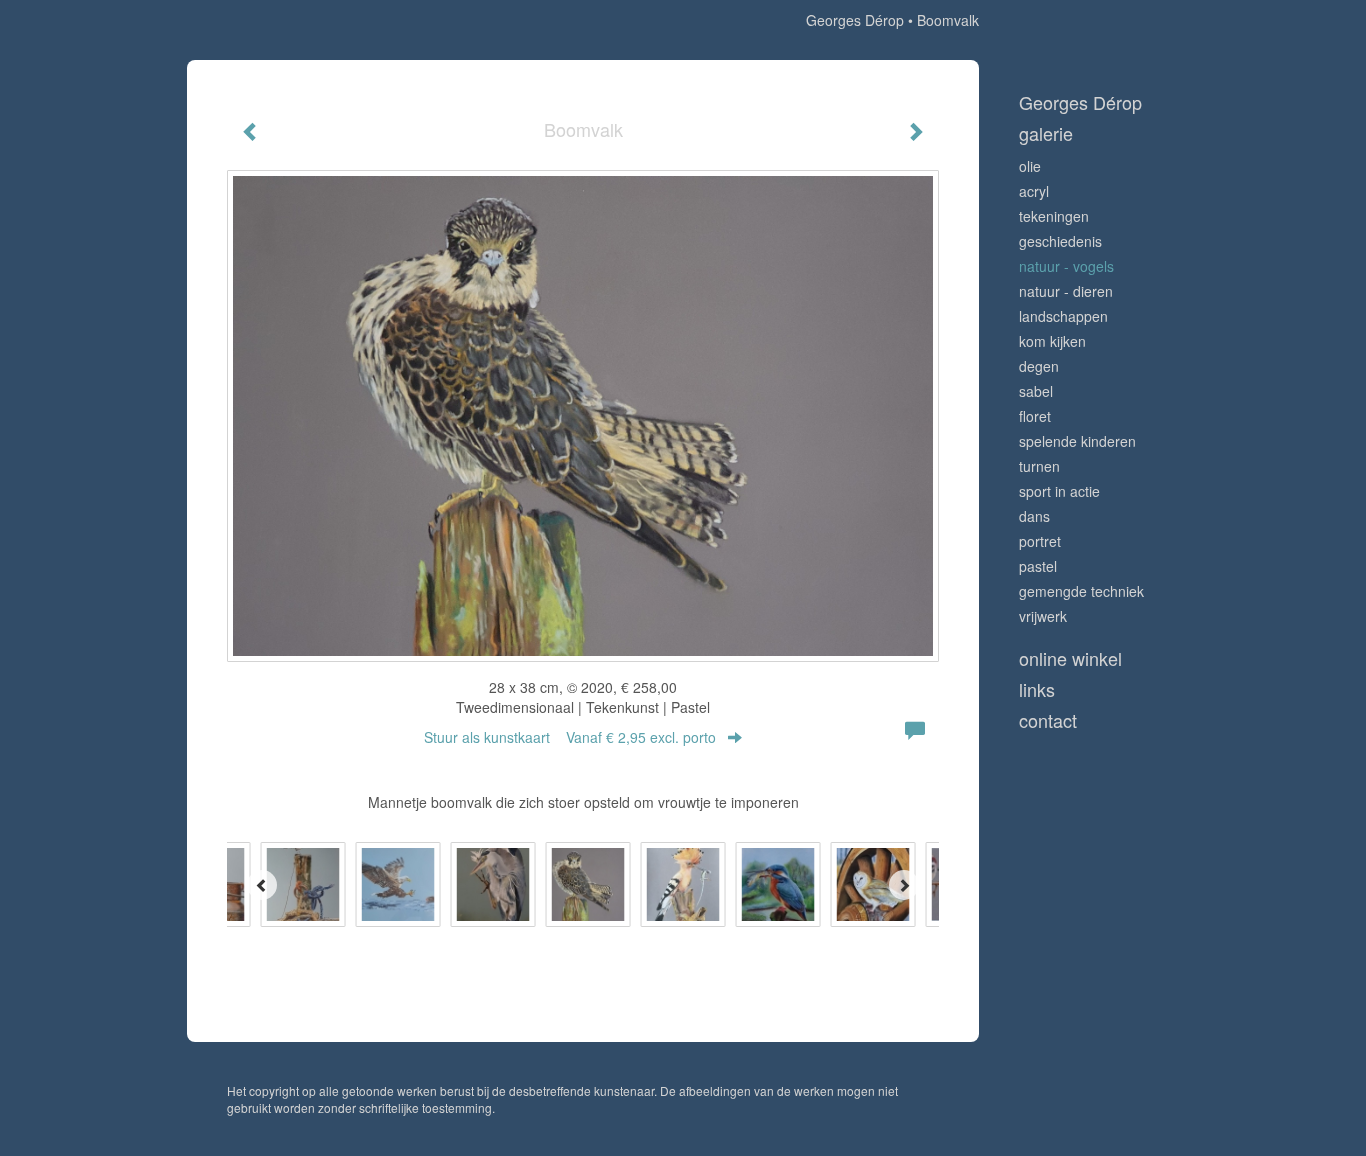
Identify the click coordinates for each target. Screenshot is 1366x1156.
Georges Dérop (855, 20)
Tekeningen (1054, 216)
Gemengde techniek (1081, 591)
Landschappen (1063, 316)
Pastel (1038, 566)
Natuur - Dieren (1066, 291)
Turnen (1039, 466)
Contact (1048, 720)
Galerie (1046, 133)
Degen (1039, 366)
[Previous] (262, 885)
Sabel (1036, 391)
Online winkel (1070, 658)
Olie (1030, 166)
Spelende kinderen (1077, 441)
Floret (1035, 416)
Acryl (1034, 191)
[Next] (904, 885)
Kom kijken (1052, 341)
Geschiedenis (1060, 241)
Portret (1040, 541)
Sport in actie (1059, 491)
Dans (1034, 516)
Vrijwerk (1043, 616)
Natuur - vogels (1066, 266)
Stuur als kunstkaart (570, 737)
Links (1037, 689)
